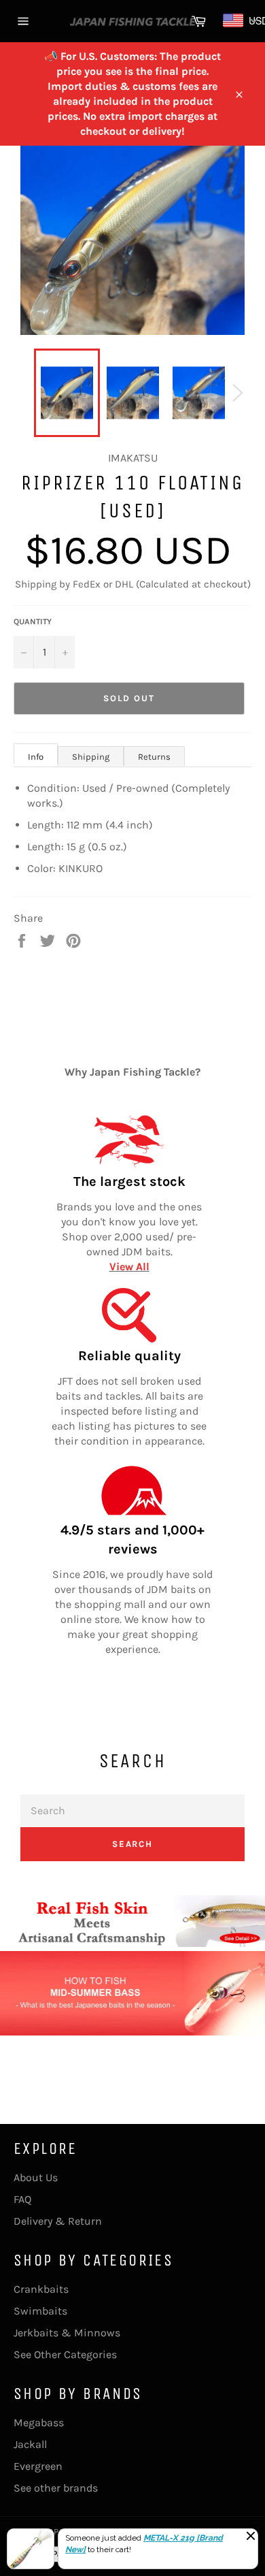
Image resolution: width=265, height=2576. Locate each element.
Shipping (91, 757)
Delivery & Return (58, 2221)
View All (129, 1267)
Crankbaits (41, 2289)
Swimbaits (40, 2311)
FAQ (22, 2199)
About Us (36, 2177)
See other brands (56, 2488)
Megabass (39, 2422)
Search (133, 1844)
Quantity (33, 622)
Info (36, 757)
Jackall (30, 2444)
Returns (154, 757)
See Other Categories (65, 2354)
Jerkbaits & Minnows (67, 2333)
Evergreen (38, 2466)
